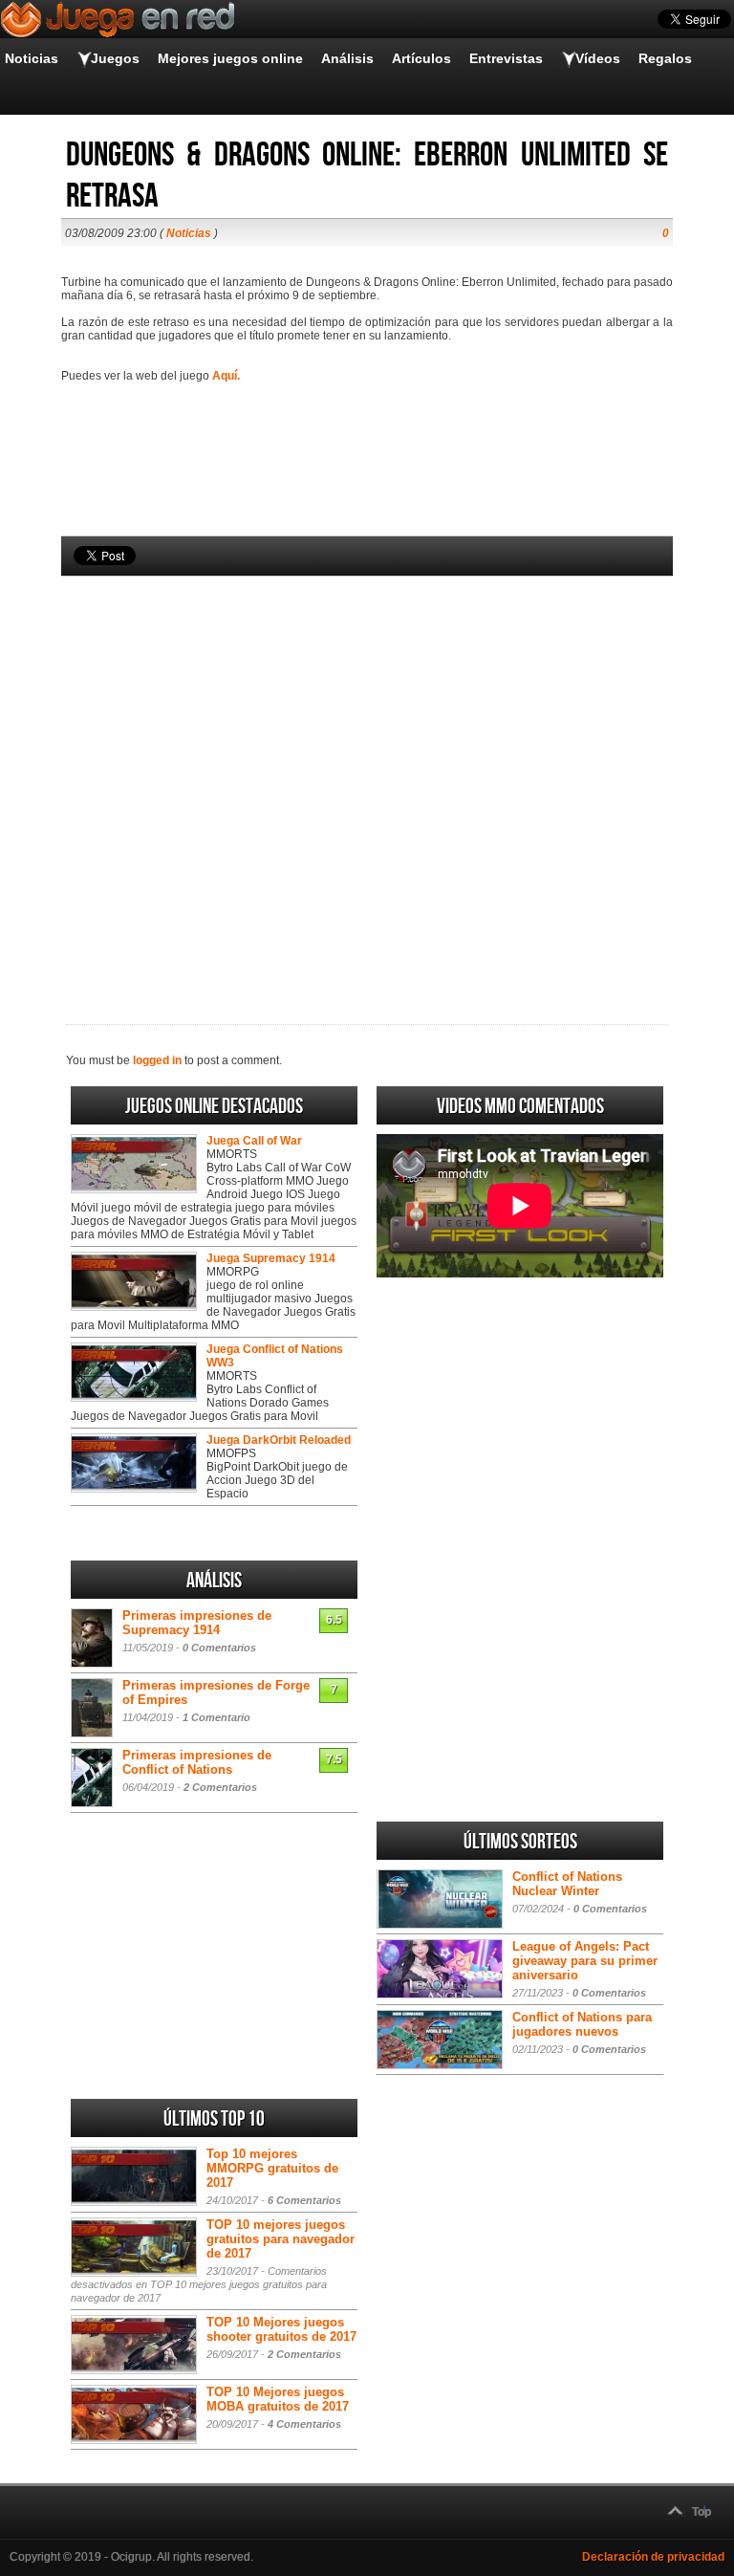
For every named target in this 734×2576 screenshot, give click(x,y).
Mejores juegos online (230, 58)
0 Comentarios (219, 1648)
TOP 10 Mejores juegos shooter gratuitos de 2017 (281, 2329)
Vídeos (598, 58)
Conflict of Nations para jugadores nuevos (582, 2024)
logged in (157, 1060)
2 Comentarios (220, 1787)
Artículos (421, 58)
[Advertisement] (367, 768)
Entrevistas (506, 58)
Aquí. (226, 376)
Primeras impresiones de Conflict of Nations (197, 1762)
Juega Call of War (254, 1141)
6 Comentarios (304, 2200)
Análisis (347, 58)
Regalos (665, 58)
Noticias (32, 58)
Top (702, 2512)
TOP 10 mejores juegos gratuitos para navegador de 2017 (281, 2239)
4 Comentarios (304, 2424)
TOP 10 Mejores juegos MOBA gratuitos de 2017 (278, 2399)
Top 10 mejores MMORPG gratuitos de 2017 (272, 2168)
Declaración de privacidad (653, 2557)
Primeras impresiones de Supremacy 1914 (197, 1623)
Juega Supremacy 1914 (271, 1258)
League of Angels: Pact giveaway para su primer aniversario (585, 1961)
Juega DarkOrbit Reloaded (279, 1440)
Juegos (115, 58)
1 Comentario (216, 1717)
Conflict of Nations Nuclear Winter (567, 1884)
